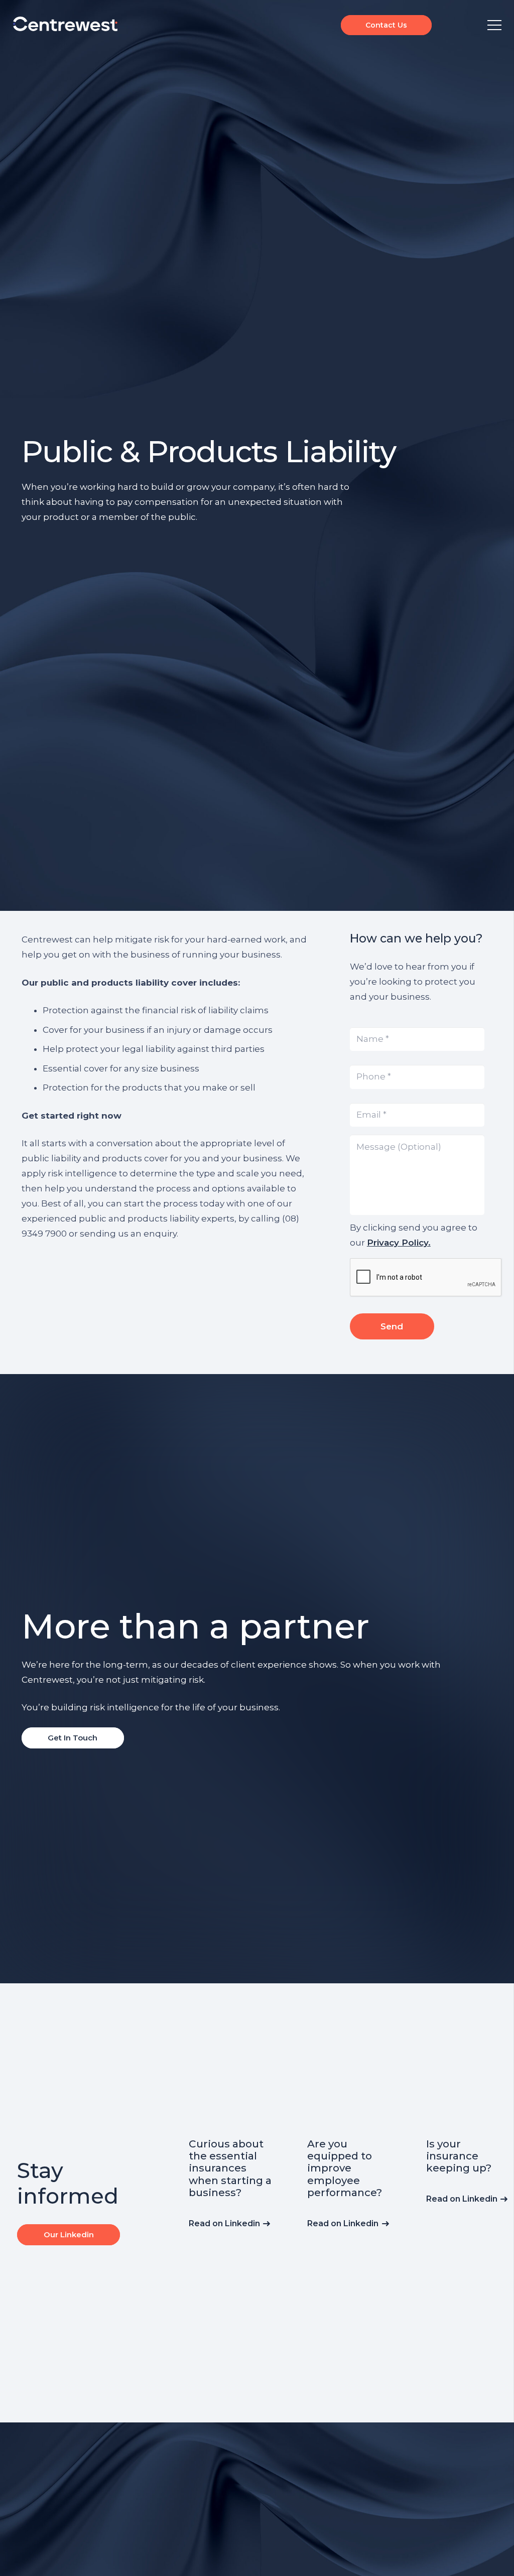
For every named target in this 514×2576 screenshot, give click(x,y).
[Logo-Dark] (65, 24)
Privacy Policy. (399, 1243)
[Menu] (494, 25)
